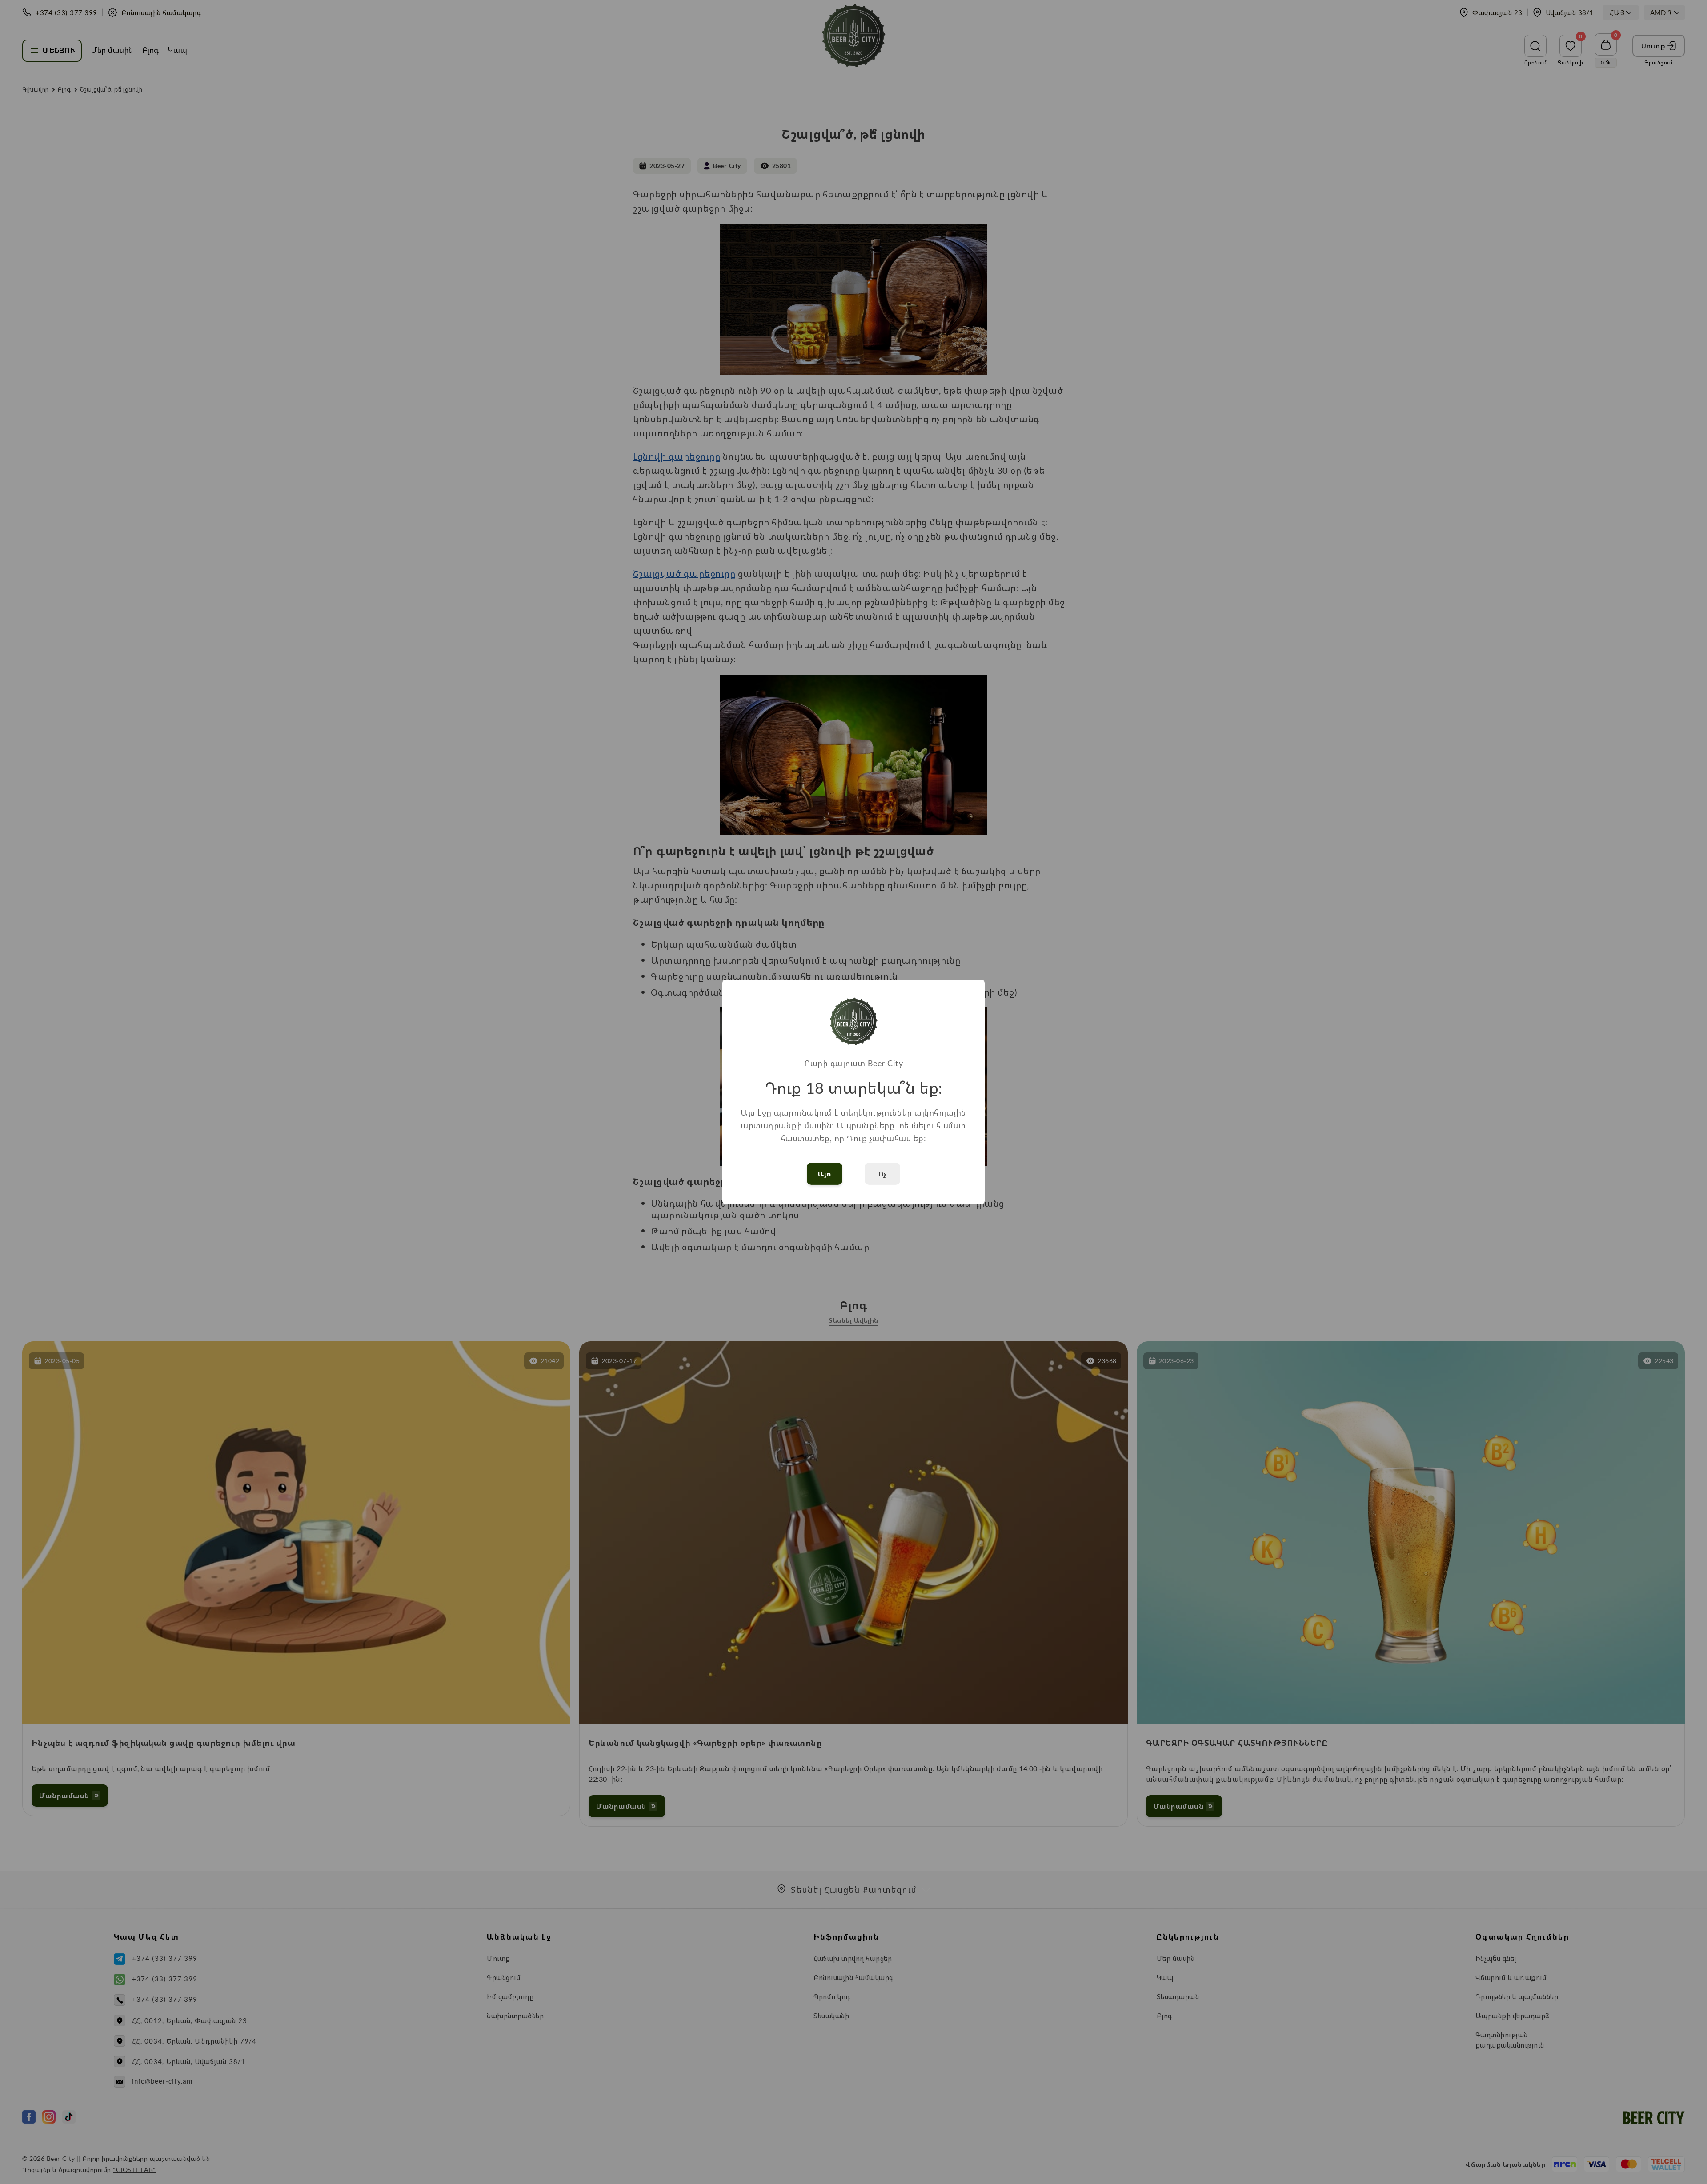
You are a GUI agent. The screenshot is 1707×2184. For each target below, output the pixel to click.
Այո (825, 1174)
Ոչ (883, 1174)
